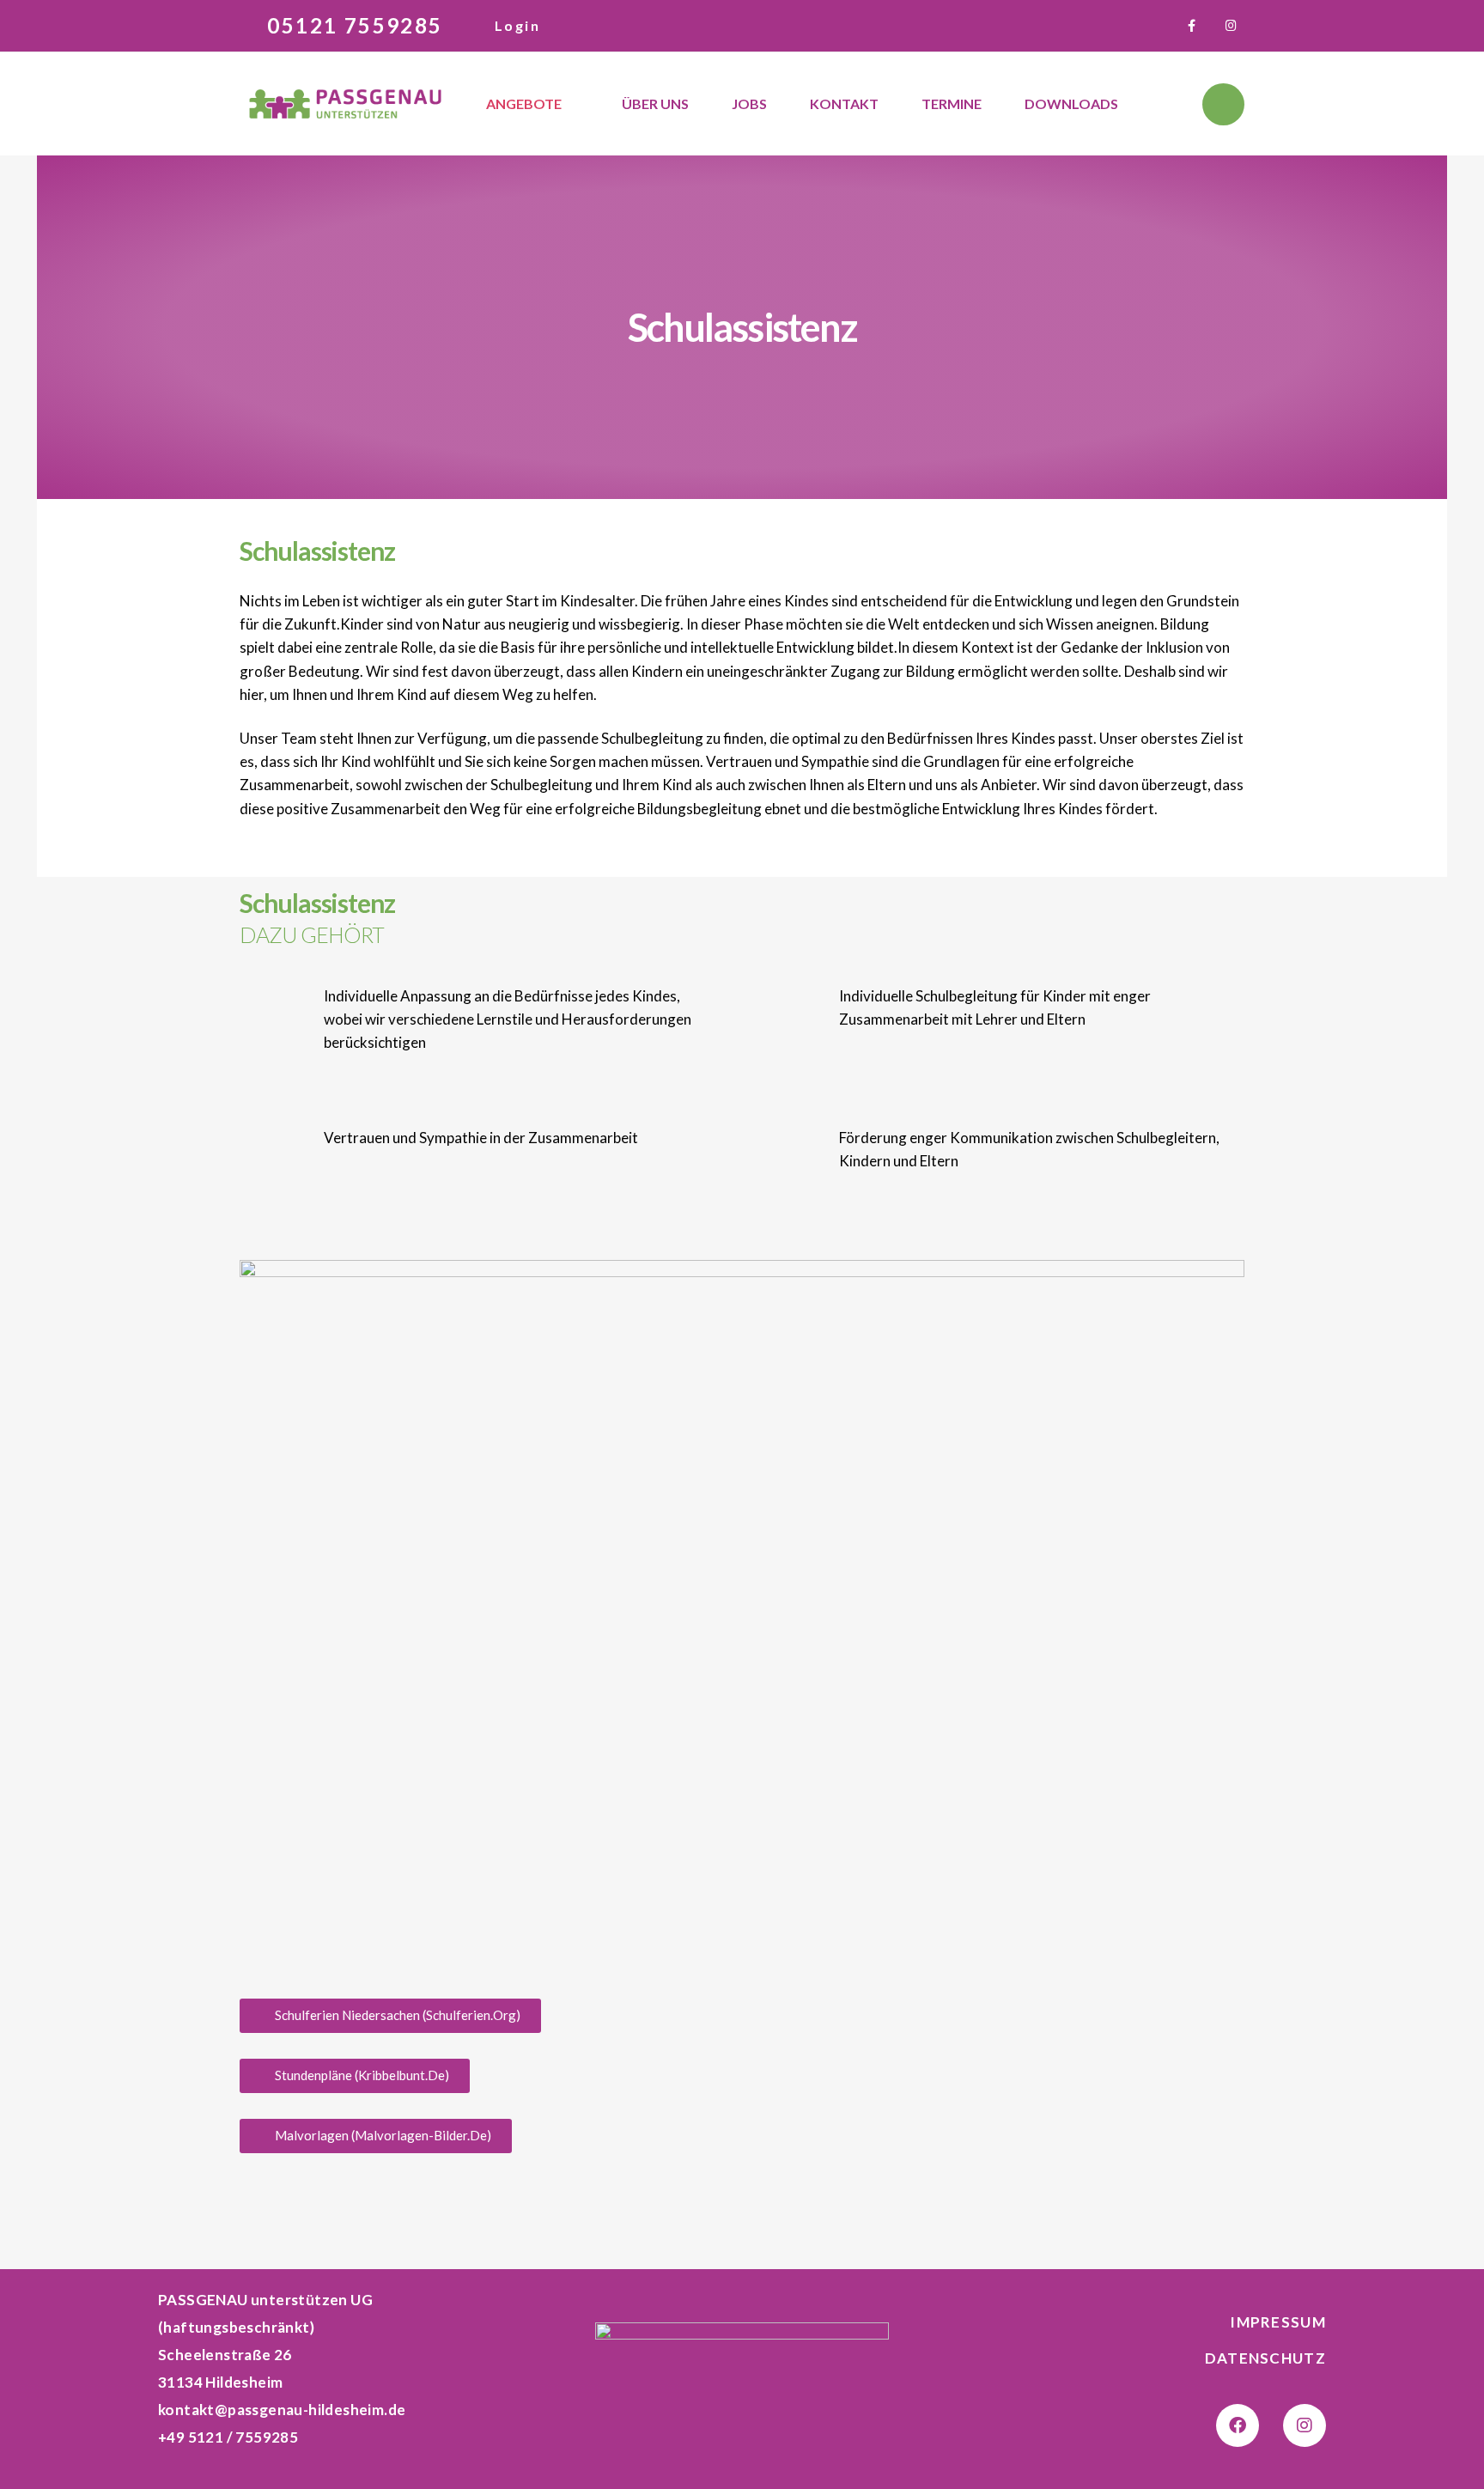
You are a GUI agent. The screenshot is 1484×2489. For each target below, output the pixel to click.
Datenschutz (1265, 2358)
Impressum (1278, 2322)
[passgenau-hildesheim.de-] (345, 104)
